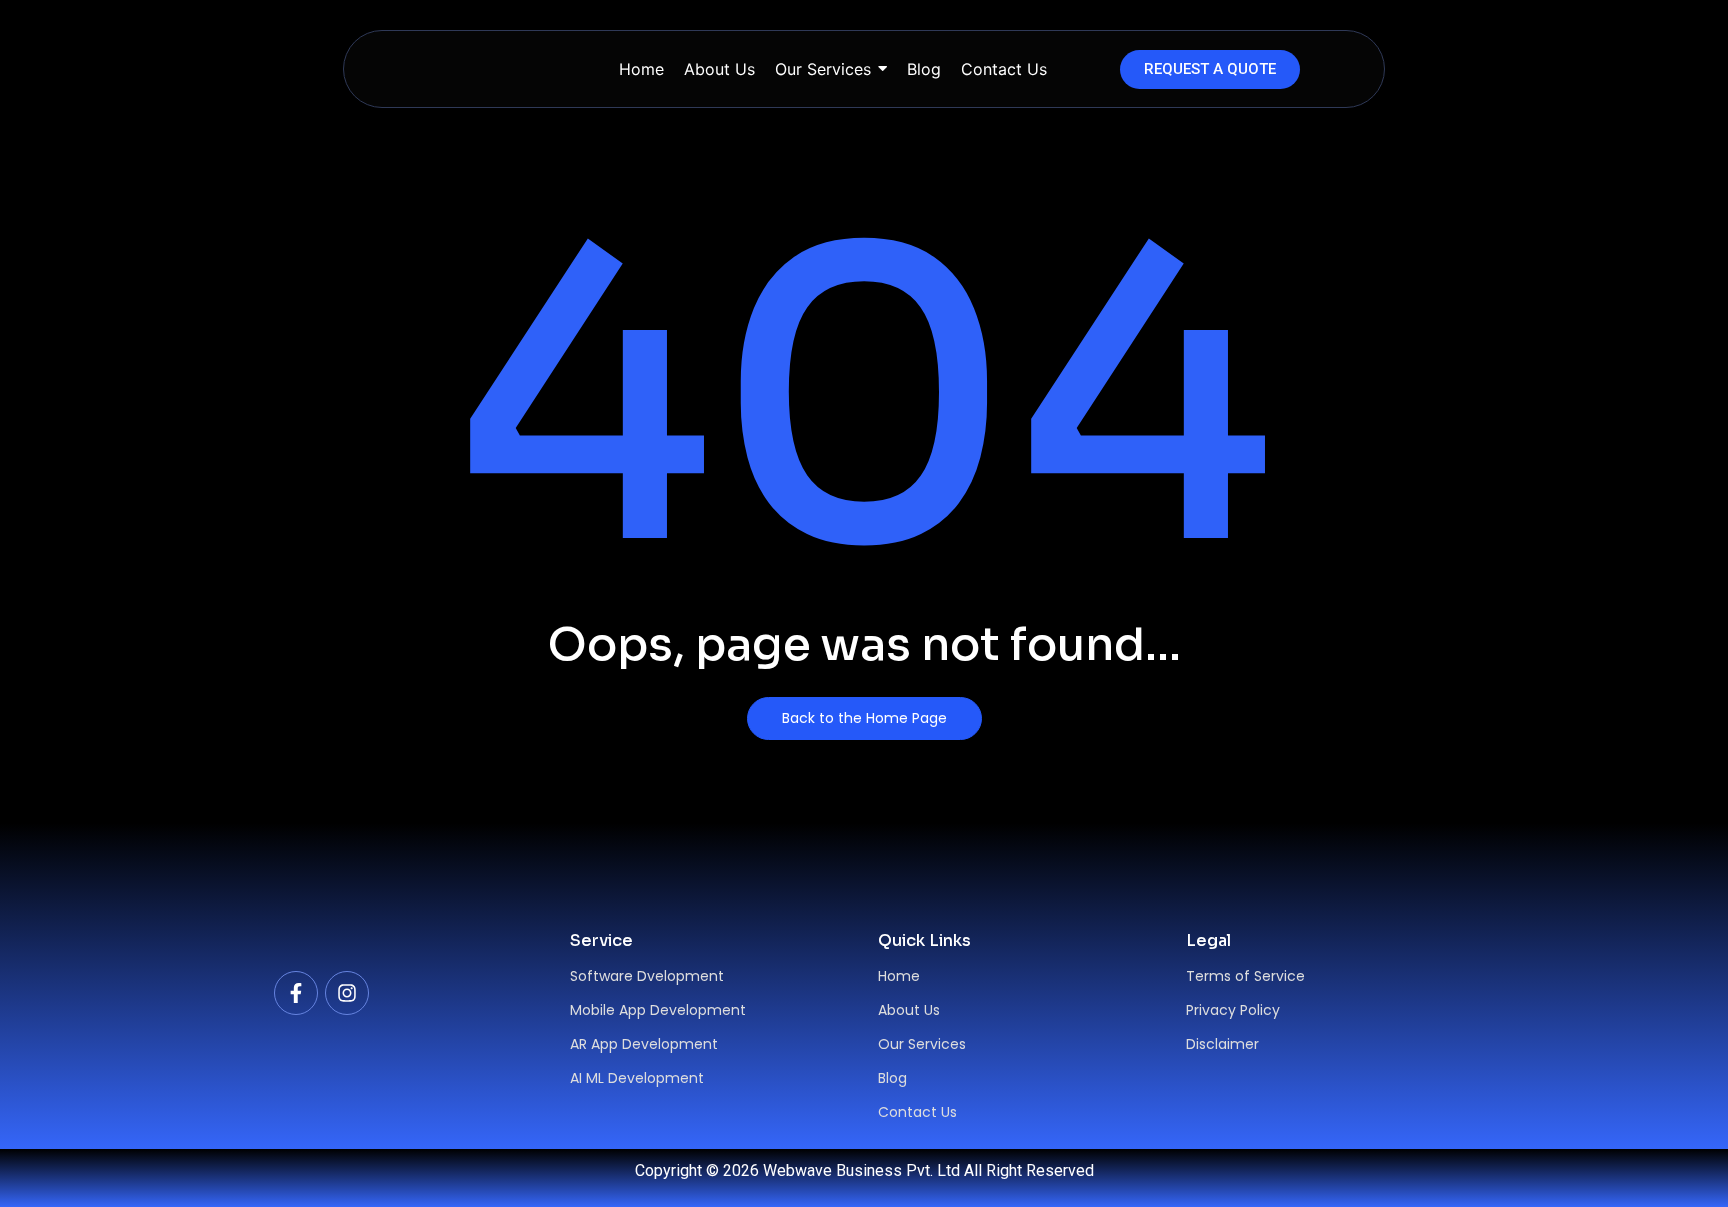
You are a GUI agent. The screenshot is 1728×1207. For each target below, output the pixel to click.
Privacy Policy (1233, 1010)
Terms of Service (1245, 976)
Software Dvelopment (647, 976)
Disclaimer (1222, 1044)
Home (899, 976)
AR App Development (644, 1044)
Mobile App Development (658, 1010)
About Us (909, 1010)
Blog (892, 1078)
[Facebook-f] (296, 993)
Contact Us (917, 1112)
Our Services (922, 1044)
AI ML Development (637, 1078)
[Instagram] (347, 993)
